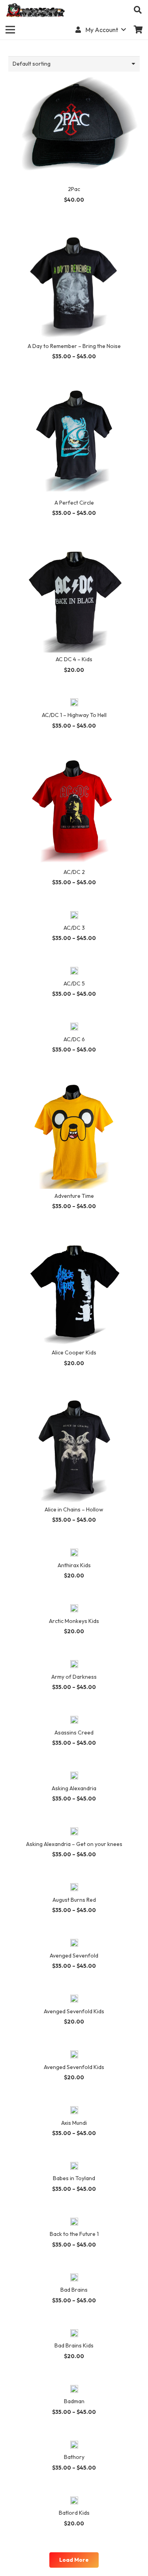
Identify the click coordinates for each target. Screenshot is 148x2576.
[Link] (36, 10)
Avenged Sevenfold (74, 1956)
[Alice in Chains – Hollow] (74, 1397)
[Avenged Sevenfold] (74, 1944)
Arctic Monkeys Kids (74, 1621)
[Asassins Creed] (74, 1721)
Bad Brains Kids (74, 2345)
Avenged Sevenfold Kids (74, 2011)
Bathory (74, 2457)
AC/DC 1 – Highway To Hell (74, 715)
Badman (74, 2401)
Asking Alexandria (74, 1788)
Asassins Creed (74, 1732)
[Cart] (138, 30)
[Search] (138, 10)
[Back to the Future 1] (74, 2222)
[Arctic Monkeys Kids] (74, 1609)
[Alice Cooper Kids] (74, 1240)
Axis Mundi (74, 2123)
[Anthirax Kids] (74, 1553)
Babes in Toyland (74, 2178)
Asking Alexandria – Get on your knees (74, 1844)
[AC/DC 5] (74, 972)
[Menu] (10, 30)
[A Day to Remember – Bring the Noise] (74, 233)
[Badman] (74, 2390)
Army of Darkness (74, 1677)
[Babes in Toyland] (74, 2167)
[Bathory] (74, 2445)
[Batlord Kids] (74, 2501)
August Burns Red (74, 1900)
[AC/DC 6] (74, 1027)
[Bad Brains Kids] (74, 2334)
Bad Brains (74, 2290)
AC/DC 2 (74, 872)
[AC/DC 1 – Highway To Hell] (74, 703)
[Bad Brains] (74, 2278)
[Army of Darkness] (74, 1665)
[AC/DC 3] (74, 916)
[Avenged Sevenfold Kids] (74, 1999)
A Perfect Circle (74, 503)
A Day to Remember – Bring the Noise (74, 346)
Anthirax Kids (74, 1565)
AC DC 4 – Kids (74, 659)
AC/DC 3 (74, 928)
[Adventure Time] (74, 1083)
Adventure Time (74, 1196)
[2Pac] (74, 76)
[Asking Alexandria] (74, 1776)
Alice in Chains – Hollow (74, 1509)
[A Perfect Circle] (74, 390)
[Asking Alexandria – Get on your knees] (74, 1832)
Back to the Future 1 (74, 2234)
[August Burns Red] (74, 1888)
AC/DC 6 (74, 1039)
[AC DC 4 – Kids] (74, 547)
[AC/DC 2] (74, 759)
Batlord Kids (74, 2513)
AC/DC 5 (74, 983)
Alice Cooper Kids (74, 1352)
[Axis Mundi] (74, 2111)
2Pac (74, 189)
